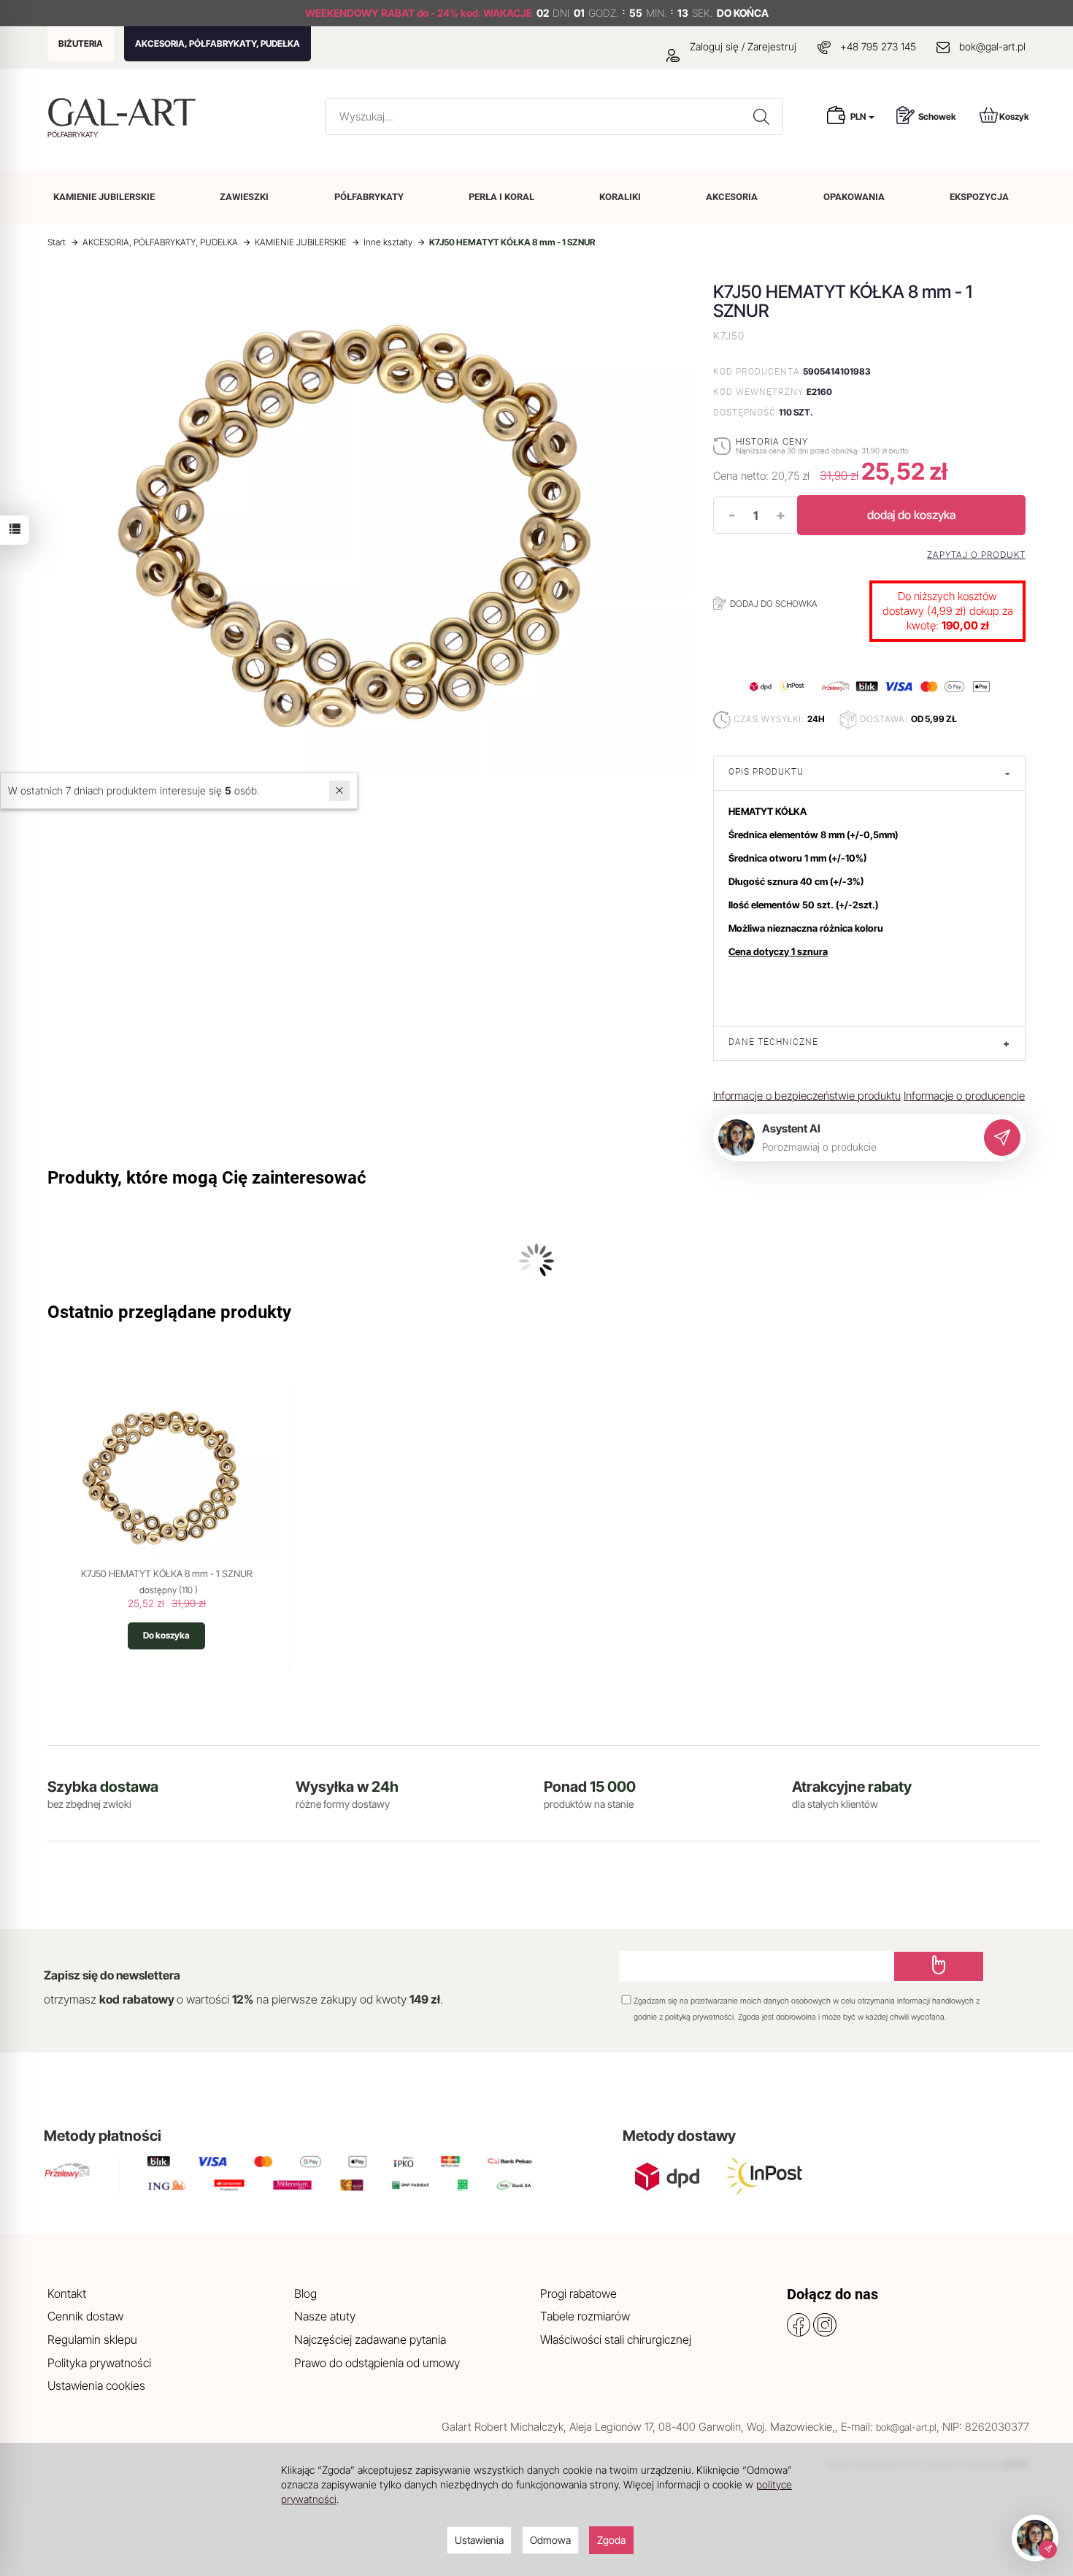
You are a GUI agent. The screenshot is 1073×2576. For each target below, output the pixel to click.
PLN (859, 116)
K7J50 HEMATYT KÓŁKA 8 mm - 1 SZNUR (167, 1573)
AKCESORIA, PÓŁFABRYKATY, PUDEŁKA (218, 43)
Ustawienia (479, 2540)
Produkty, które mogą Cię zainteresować (207, 1178)
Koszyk (1014, 116)
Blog (305, 2293)
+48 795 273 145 (878, 46)
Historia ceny (772, 441)
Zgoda (611, 2540)
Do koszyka (166, 1635)
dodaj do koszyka (911, 515)
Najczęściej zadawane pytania (370, 2339)
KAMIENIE (104, 197)
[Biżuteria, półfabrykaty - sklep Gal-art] (125, 112)
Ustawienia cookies (96, 2385)
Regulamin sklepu (92, 2339)
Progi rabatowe (578, 2293)
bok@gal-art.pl (992, 46)
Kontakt (67, 2293)
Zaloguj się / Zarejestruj (742, 46)
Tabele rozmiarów (585, 2316)
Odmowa (550, 2540)
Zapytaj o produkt (976, 555)
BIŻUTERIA (81, 43)
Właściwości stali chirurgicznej (616, 2339)
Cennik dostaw (85, 2316)
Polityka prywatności (99, 2363)
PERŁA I (501, 197)
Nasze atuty (325, 2316)
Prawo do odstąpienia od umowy (377, 2363)
